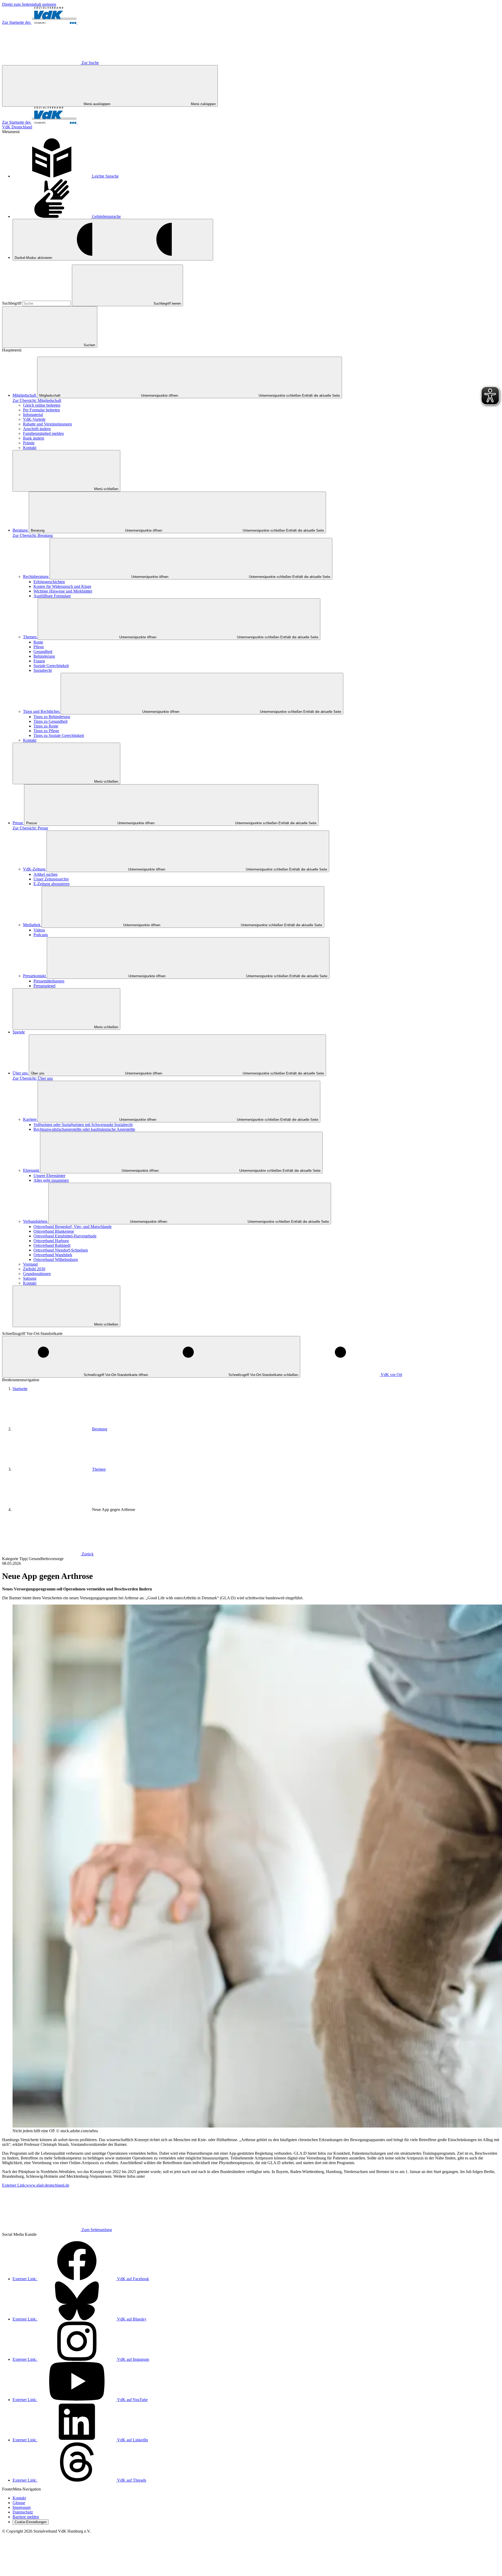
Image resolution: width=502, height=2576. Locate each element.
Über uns (21, 1073)
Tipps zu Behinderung (52, 717)
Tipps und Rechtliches (42, 711)
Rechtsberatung (36, 576)
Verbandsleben (36, 1221)
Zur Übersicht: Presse (30, 828)
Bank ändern (34, 438)
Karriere (30, 1119)
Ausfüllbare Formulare (52, 596)
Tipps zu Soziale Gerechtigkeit (59, 735)
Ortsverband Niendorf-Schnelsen (61, 1250)
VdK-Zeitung (35, 869)
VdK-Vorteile (34, 419)
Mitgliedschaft (25, 395)
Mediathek (32, 925)
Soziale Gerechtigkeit (51, 666)
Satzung (30, 1278)
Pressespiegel (44, 986)
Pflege (39, 647)
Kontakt (30, 448)
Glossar (19, 2503)
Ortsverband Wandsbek (53, 1255)
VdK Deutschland (17, 127)
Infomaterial (33, 415)
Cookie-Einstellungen (31, 2522)
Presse (18, 823)
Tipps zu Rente (46, 726)
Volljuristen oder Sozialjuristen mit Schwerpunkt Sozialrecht (83, 1125)
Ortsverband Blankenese (54, 1231)
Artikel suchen (45, 874)
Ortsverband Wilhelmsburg (56, 1259)
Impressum (22, 2507)
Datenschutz (23, 2512)
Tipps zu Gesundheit (50, 721)
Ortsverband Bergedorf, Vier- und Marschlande (73, 1227)
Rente (38, 642)
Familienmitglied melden (43, 433)
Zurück (88, 1554)
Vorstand (30, 1264)
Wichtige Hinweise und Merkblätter (63, 591)
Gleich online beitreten (42, 405)
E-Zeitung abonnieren (52, 884)
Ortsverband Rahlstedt (52, 1245)
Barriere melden (26, 2517)
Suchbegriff (12, 303)
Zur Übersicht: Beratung (33, 535)
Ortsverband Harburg (51, 1241)
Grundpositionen (37, 1274)
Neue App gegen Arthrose (114, 1509)
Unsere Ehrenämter (49, 1176)
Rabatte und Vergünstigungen (47, 424)
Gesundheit (43, 652)
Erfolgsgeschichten (49, 582)
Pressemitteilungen (49, 981)
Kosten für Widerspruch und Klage (62, 586)
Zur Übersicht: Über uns (33, 1078)
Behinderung (44, 656)
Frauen (39, 661)
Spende (19, 1032)
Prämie (29, 443)
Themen (30, 637)
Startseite (20, 1389)
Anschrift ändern (37, 429)
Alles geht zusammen (51, 1180)
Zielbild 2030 (34, 1269)
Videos (39, 930)
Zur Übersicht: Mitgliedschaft (37, 400)
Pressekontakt (35, 976)
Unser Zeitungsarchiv (51, 879)
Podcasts (41, 935)
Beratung (21, 530)
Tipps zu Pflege (46, 731)
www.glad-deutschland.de (36, 2185)
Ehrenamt (32, 1170)
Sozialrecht (43, 670)
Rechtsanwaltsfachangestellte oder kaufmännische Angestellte (84, 1129)
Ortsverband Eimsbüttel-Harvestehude (65, 1236)
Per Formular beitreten (41, 410)
